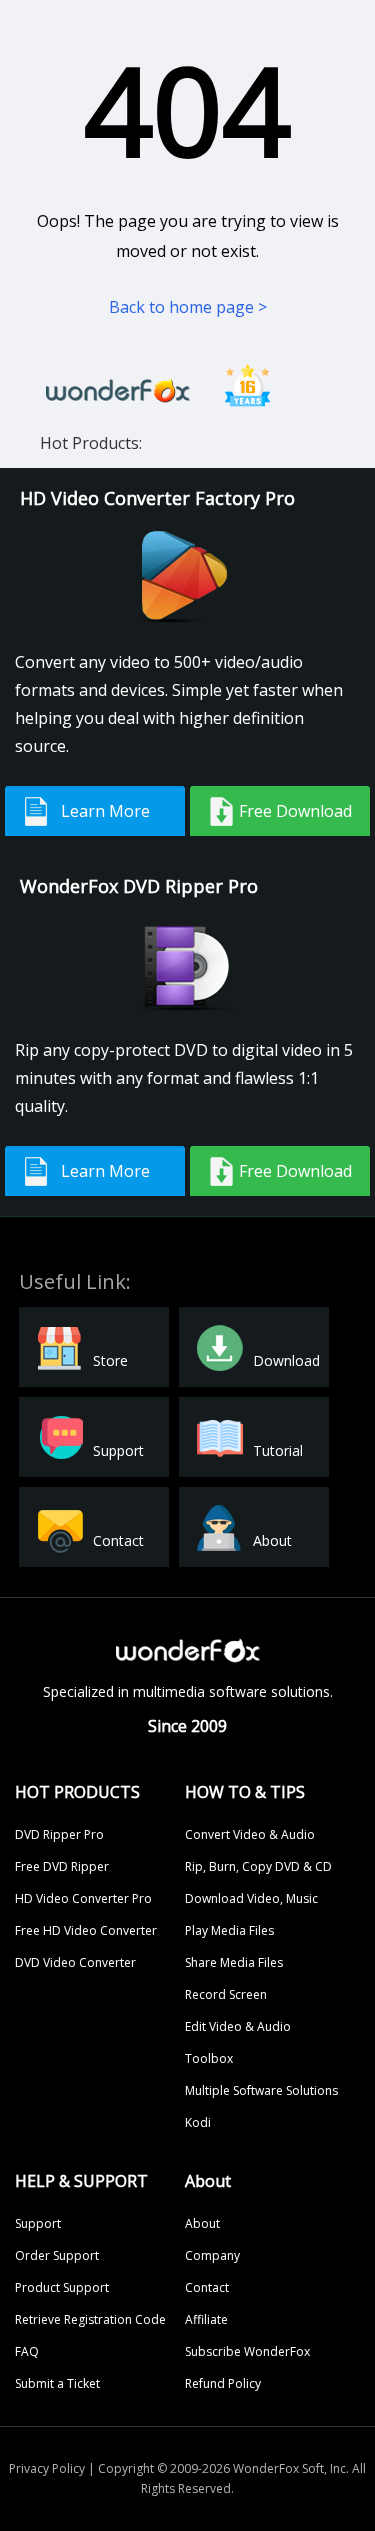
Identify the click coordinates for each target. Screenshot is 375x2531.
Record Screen (226, 1994)
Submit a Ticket (57, 2383)
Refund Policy (223, 2383)
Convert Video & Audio (250, 1834)
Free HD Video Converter (86, 1930)
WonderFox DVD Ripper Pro (139, 886)
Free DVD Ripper (62, 1866)
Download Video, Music (251, 1898)
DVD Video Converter (75, 1962)
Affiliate (206, 2319)
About (202, 2223)
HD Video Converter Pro (83, 1898)
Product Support (62, 2287)
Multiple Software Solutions (261, 2090)
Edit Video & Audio (238, 2026)
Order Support (57, 2255)
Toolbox (209, 2058)
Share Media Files (234, 1962)
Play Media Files (229, 1930)
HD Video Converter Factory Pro (157, 498)
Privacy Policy (47, 2468)
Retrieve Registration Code (90, 2319)
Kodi (198, 2122)
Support (38, 2223)
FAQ (27, 2351)
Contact (207, 2287)
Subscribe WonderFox (247, 2351)
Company (212, 2255)
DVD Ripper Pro (59, 1834)
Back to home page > (188, 307)
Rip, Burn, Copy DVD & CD (258, 1866)
